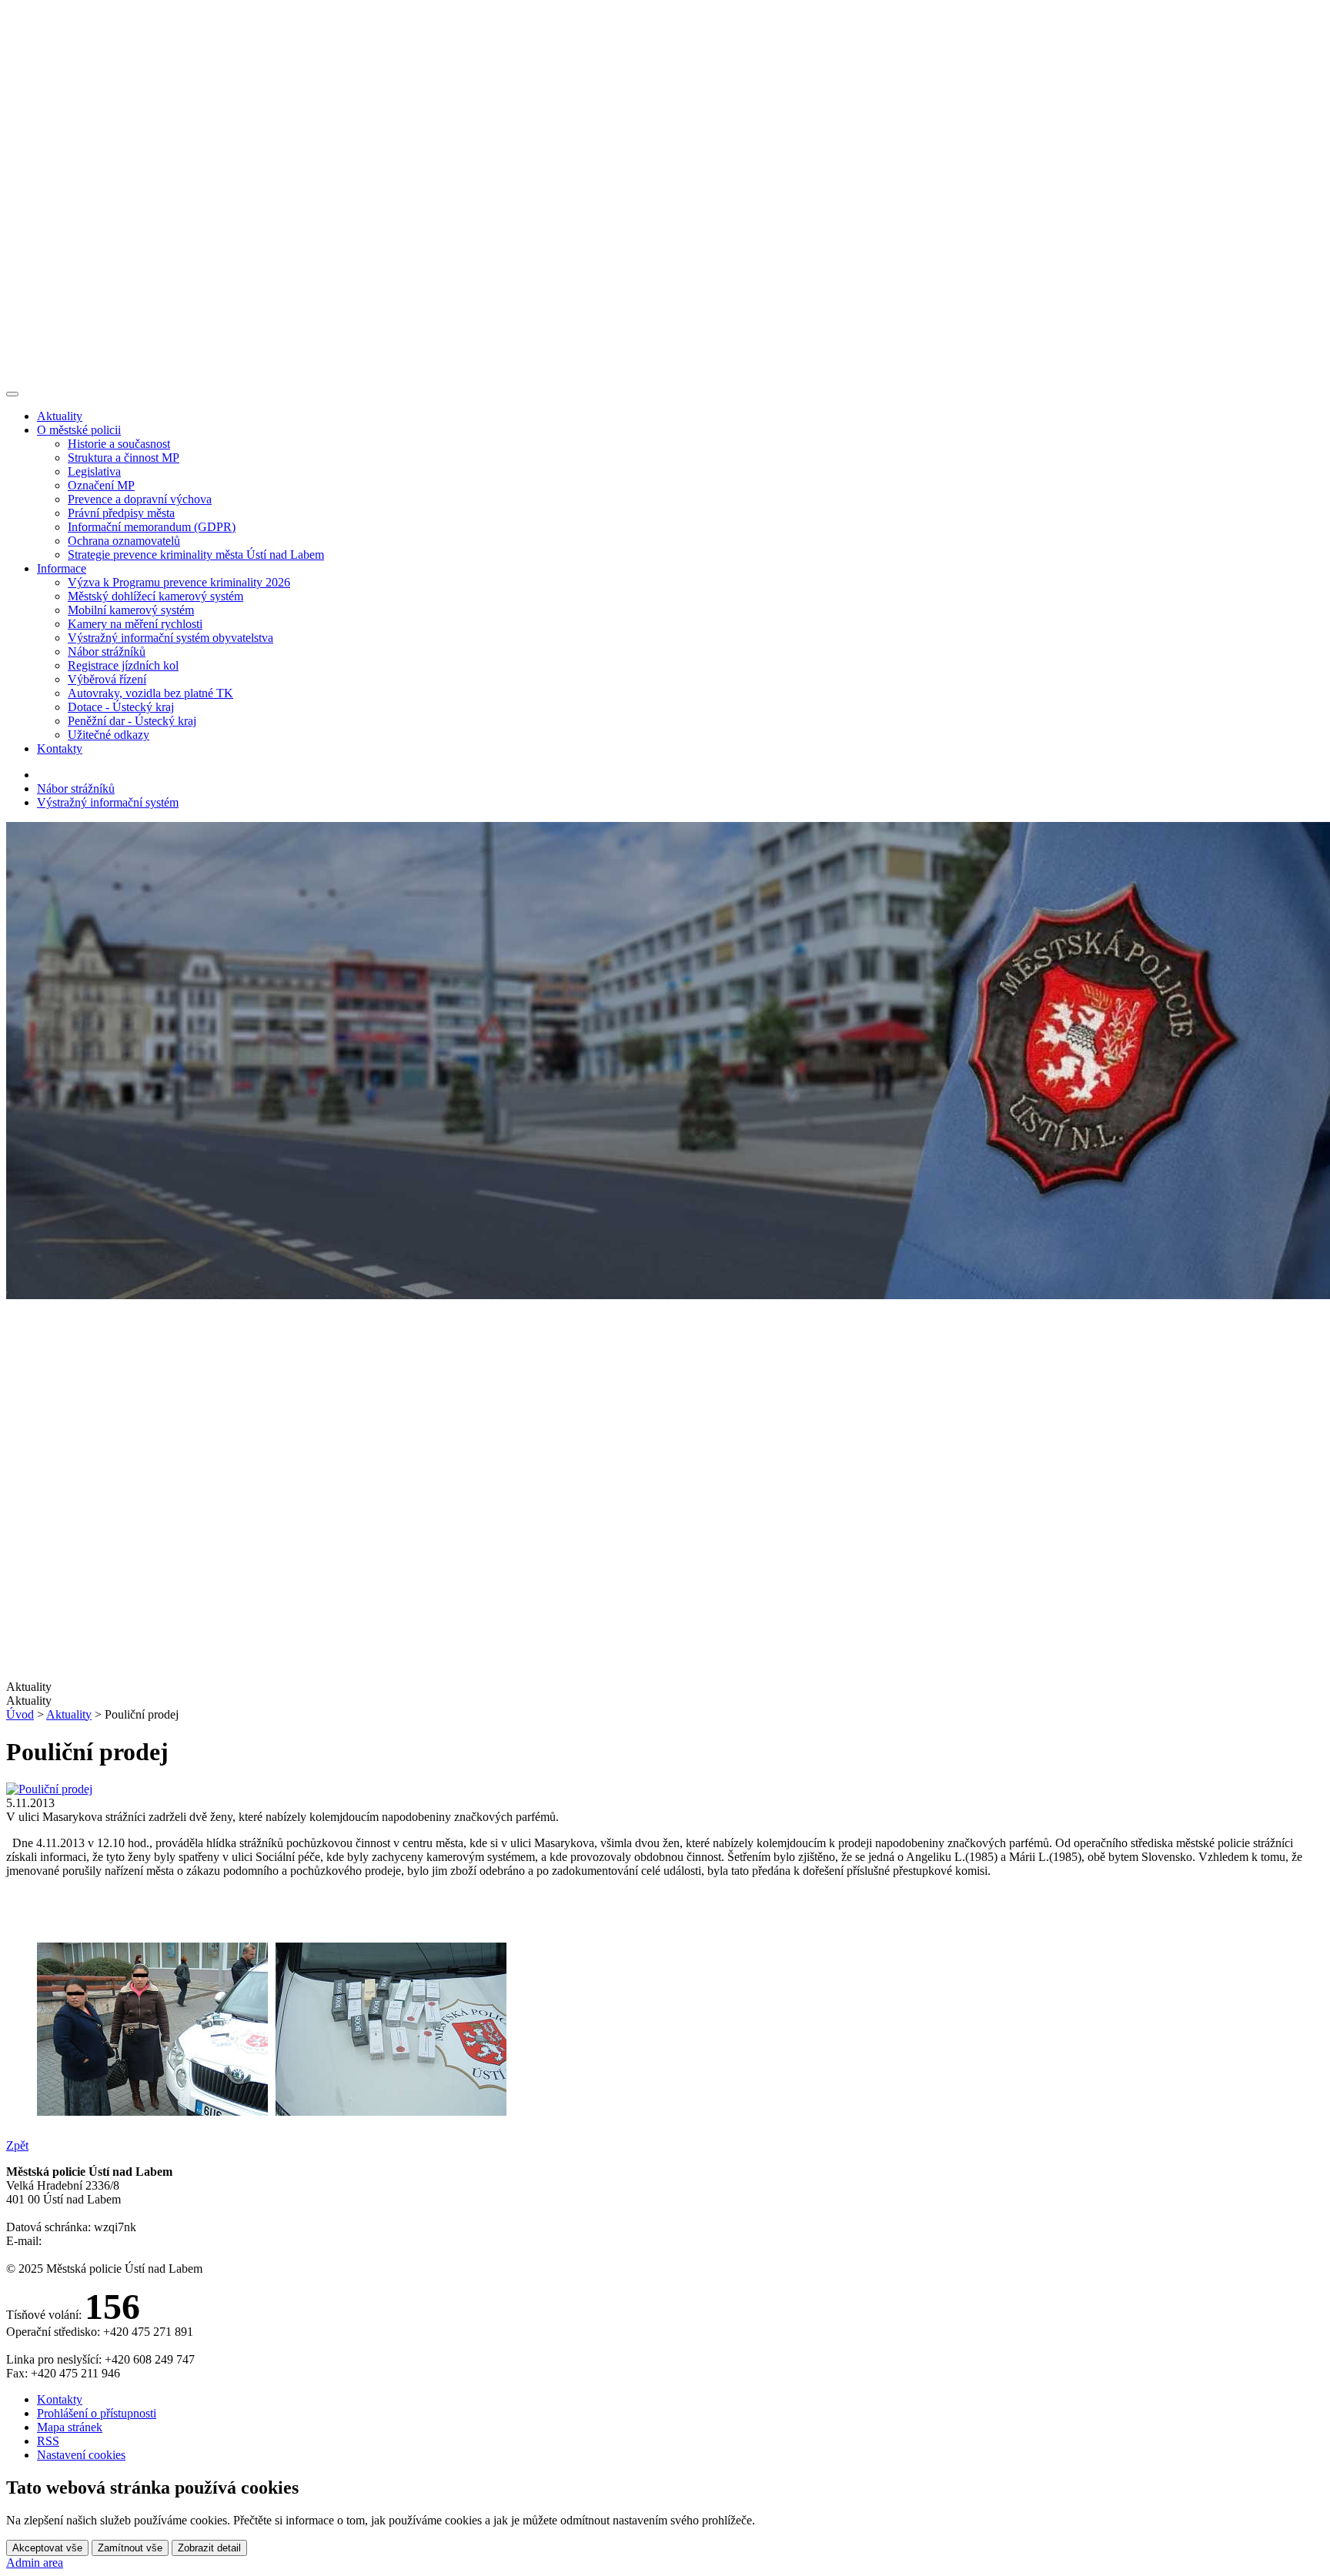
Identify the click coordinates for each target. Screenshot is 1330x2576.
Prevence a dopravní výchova (140, 499)
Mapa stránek (70, 2427)
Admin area (35, 2563)
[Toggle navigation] (12, 394)
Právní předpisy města (121, 513)
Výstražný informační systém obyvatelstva (170, 638)
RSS (48, 2441)
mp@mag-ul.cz (82, 2241)
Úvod (20, 1714)
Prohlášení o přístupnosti (97, 2413)
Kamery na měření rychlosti (135, 624)
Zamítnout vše (130, 2548)
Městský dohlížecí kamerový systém (155, 596)
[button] (665, 1701)
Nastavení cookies (81, 2455)
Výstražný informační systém (108, 802)
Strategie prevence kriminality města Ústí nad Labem (196, 555)
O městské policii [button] (79, 430)
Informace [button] (62, 568)
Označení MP (101, 485)
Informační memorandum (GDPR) (152, 527)
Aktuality (60, 416)
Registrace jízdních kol (123, 665)
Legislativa (94, 471)
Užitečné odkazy (109, 735)
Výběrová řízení (107, 679)
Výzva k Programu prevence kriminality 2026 (179, 582)
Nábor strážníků (107, 652)
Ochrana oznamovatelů (124, 541)
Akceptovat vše (47, 2548)
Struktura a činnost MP (124, 458)
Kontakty (60, 748)
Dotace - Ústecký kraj (121, 707)
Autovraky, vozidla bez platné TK (150, 693)
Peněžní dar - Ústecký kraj (132, 721)
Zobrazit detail (209, 2548)
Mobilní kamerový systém (131, 610)
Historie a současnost (119, 444)
